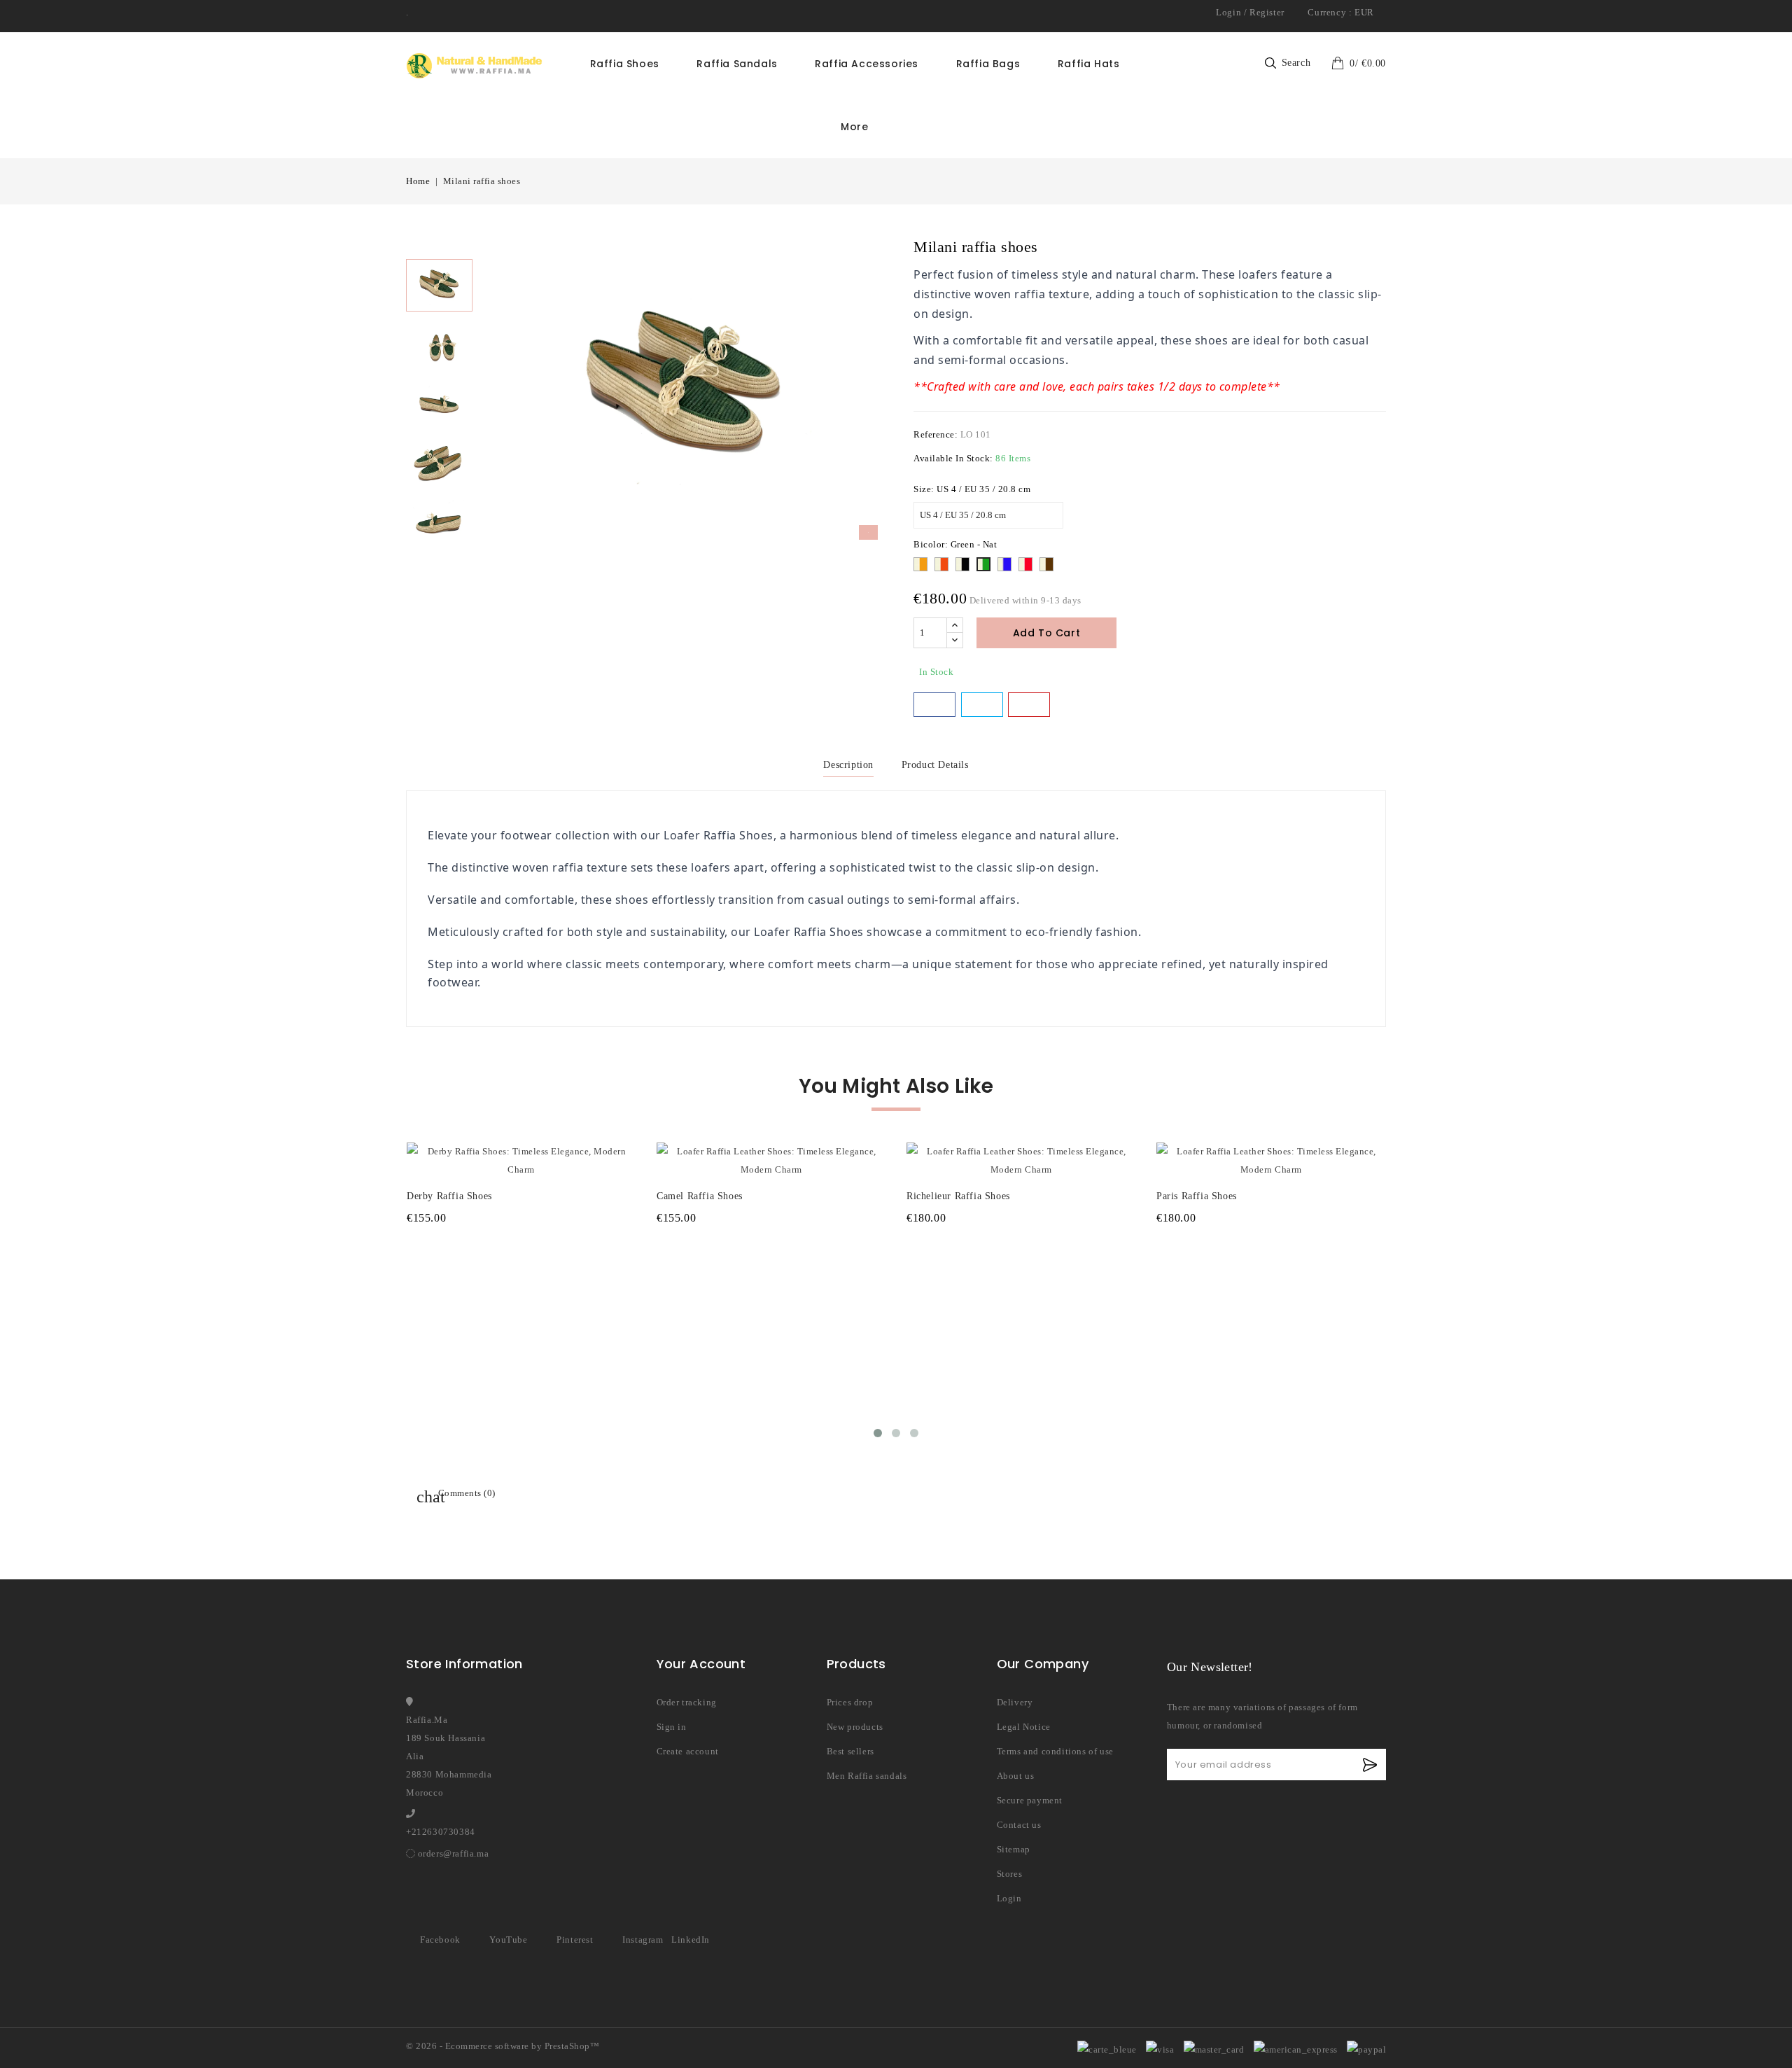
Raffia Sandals (737, 64)
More (854, 127)
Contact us (1019, 1825)
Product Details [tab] (935, 765)
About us (1016, 1776)
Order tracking (687, 1702)
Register (1267, 12)
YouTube (508, 1940)
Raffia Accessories (867, 64)
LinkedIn (691, 1940)
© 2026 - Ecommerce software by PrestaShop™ (503, 2046)
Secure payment (1030, 1800)
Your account (701, 1664)
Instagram (643, 1940)
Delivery (1015, 1702)
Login (1228, 12)
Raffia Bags (988, 64)
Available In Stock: (953, 458)
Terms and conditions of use (1055, 1751)
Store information (464, 1664)
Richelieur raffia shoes (958, 1196)
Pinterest (575, 1940)
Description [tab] (848, 765)
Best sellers (850, 1751)
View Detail (521, 1245)
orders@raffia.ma (454, 1853)
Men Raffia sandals (867, 1776)
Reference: (936, 434)
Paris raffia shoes (1197, 1196)
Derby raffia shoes (449, 1196)
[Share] (934, 705)
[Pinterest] (1029, 705)
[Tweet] (982, 705)
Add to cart (1047, 633)
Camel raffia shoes (700, 1196)
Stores (1010, 1874)
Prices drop (850, 1702)
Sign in (672, 1727)
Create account (688, 1751)
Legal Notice (1024, 1727)
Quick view (616, 1145)
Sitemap (1014, 1849)
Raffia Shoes (625, 64)
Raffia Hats (1089, 64)
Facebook (440, 1940)
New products (855, 1727)
